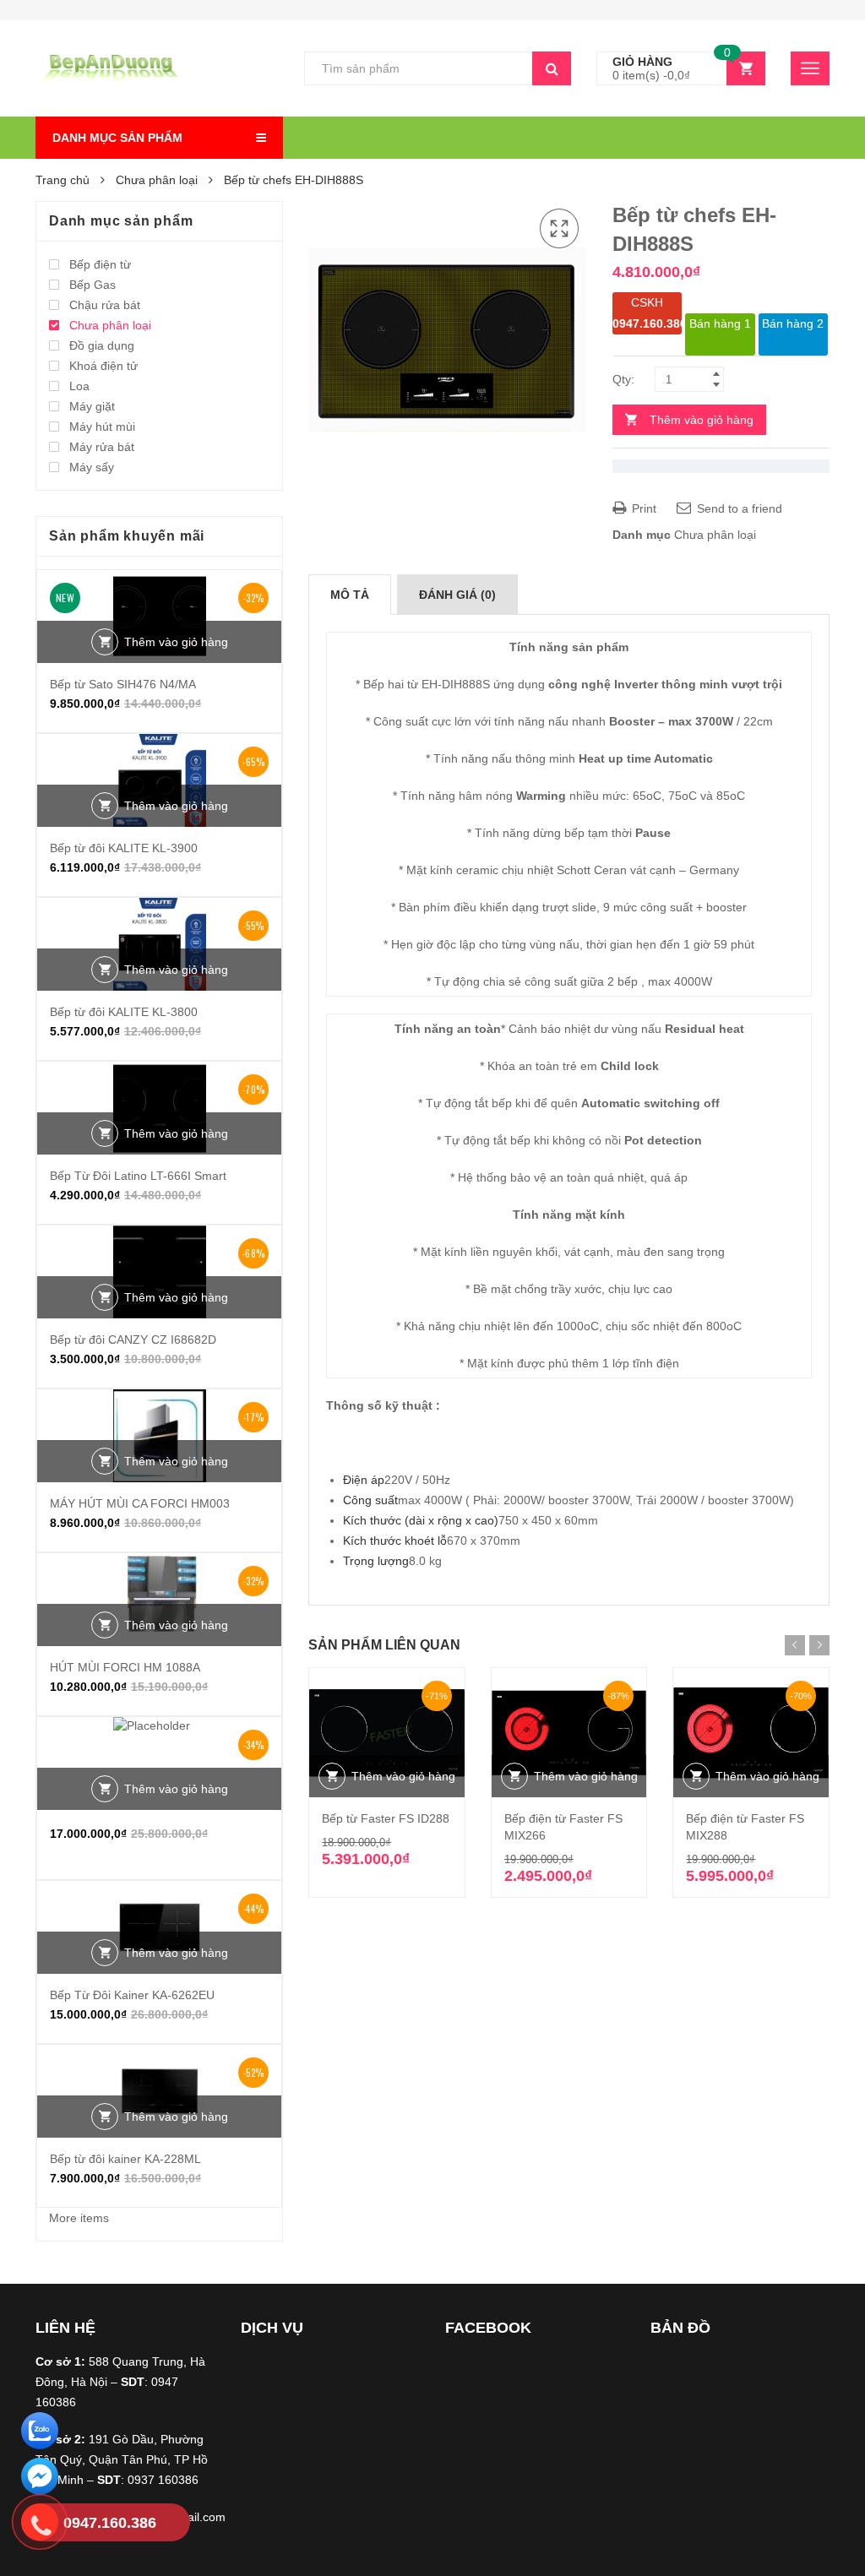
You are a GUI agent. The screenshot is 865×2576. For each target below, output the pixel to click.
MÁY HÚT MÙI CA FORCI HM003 (140, 1503)
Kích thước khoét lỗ (395, 1541)
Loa (79, 386)
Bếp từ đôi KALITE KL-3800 (124, 1012)
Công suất (370, 1500)
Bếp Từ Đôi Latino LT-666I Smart (138, 1176)
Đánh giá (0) (457, 595)
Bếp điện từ (100, 264)
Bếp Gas (92, 285)
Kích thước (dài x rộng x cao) (421, 1520)
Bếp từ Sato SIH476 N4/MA (123, 684)
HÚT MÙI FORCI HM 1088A (125, 1667)
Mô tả (350, 595)
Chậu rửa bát (105, 305)
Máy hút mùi (102, 427)
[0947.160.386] (40, 2525)
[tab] (350, 595)
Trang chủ (63, 180)
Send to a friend (738, 508)
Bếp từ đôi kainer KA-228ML (125, 2159)
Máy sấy (92, 467)
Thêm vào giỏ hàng (702, 420)
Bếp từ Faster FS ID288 (386, 1818)
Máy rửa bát (102, 447)
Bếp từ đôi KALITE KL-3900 (124, 848)
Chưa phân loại (157, 180)
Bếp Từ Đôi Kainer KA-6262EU (132, 1995)
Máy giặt (92, 406)
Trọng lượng (376, 1561)
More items (79, 2218)
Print (642, 508)
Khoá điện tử (103, 366)
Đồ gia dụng (102, 345)
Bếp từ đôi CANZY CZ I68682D (133, 1340)
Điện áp (364, 1480)
